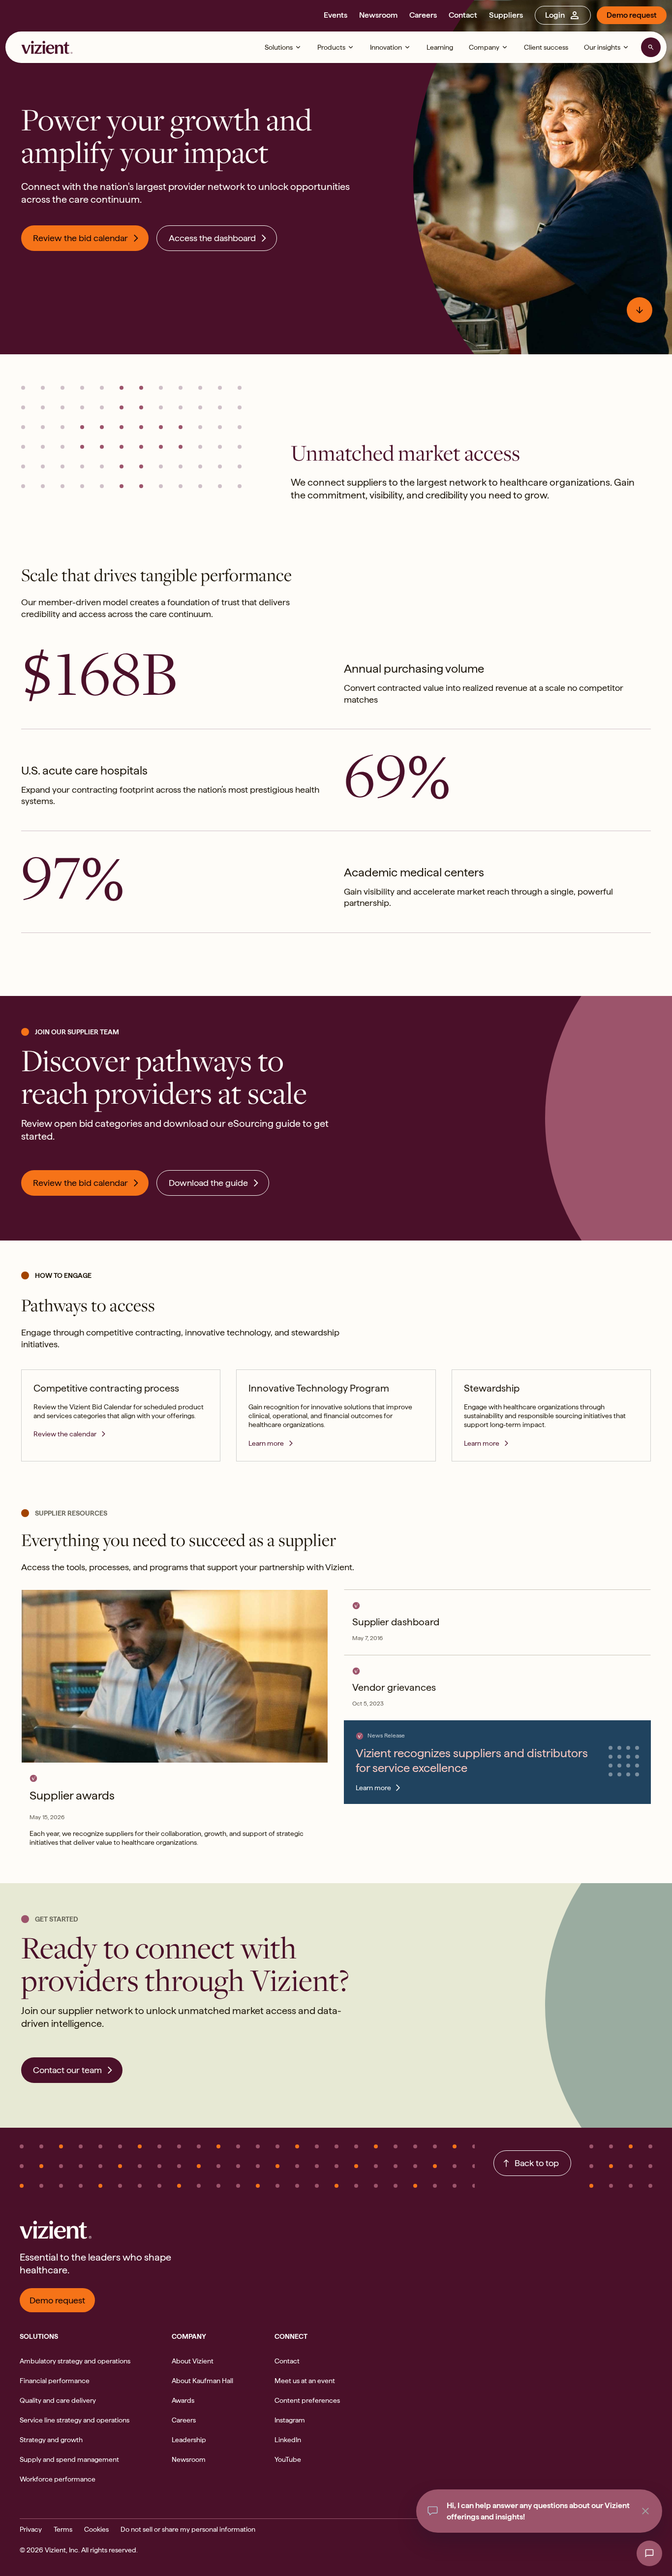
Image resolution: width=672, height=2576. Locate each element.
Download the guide (208, 1183)
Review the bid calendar (80, 238)
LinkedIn (288, 2440)
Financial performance (55, 2381)
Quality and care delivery (58, 2400)
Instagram (290, 2420)
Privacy (31, 2529)
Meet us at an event (305, 2381)
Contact (463, 15)
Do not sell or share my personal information (188, 2529)
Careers (423, 15)
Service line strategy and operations (75, 2420)
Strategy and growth (51, 2440)
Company (484, 47)
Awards (183, 2400)
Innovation (386, 47)
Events (336, 15)
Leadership (189, 2440)
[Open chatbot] (649, 2553)
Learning (440, 47)
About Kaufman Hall (202, 2381)
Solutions (279, 47)
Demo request (632, 15)
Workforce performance (58, 2479)
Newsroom (378, 15)
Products (331, 47)
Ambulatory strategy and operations (75, 2361)
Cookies (96, 2529)
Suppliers (506, 15)
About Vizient (193, 2361)
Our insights (602, 47)
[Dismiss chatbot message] (645, 2511)
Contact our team (67, 2070)
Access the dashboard (212, 238)
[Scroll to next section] (640, 310)
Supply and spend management (69, 2459)
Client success (546, 47)
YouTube (288, 2459)
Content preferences (307, 2400)
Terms (63, 2529)
